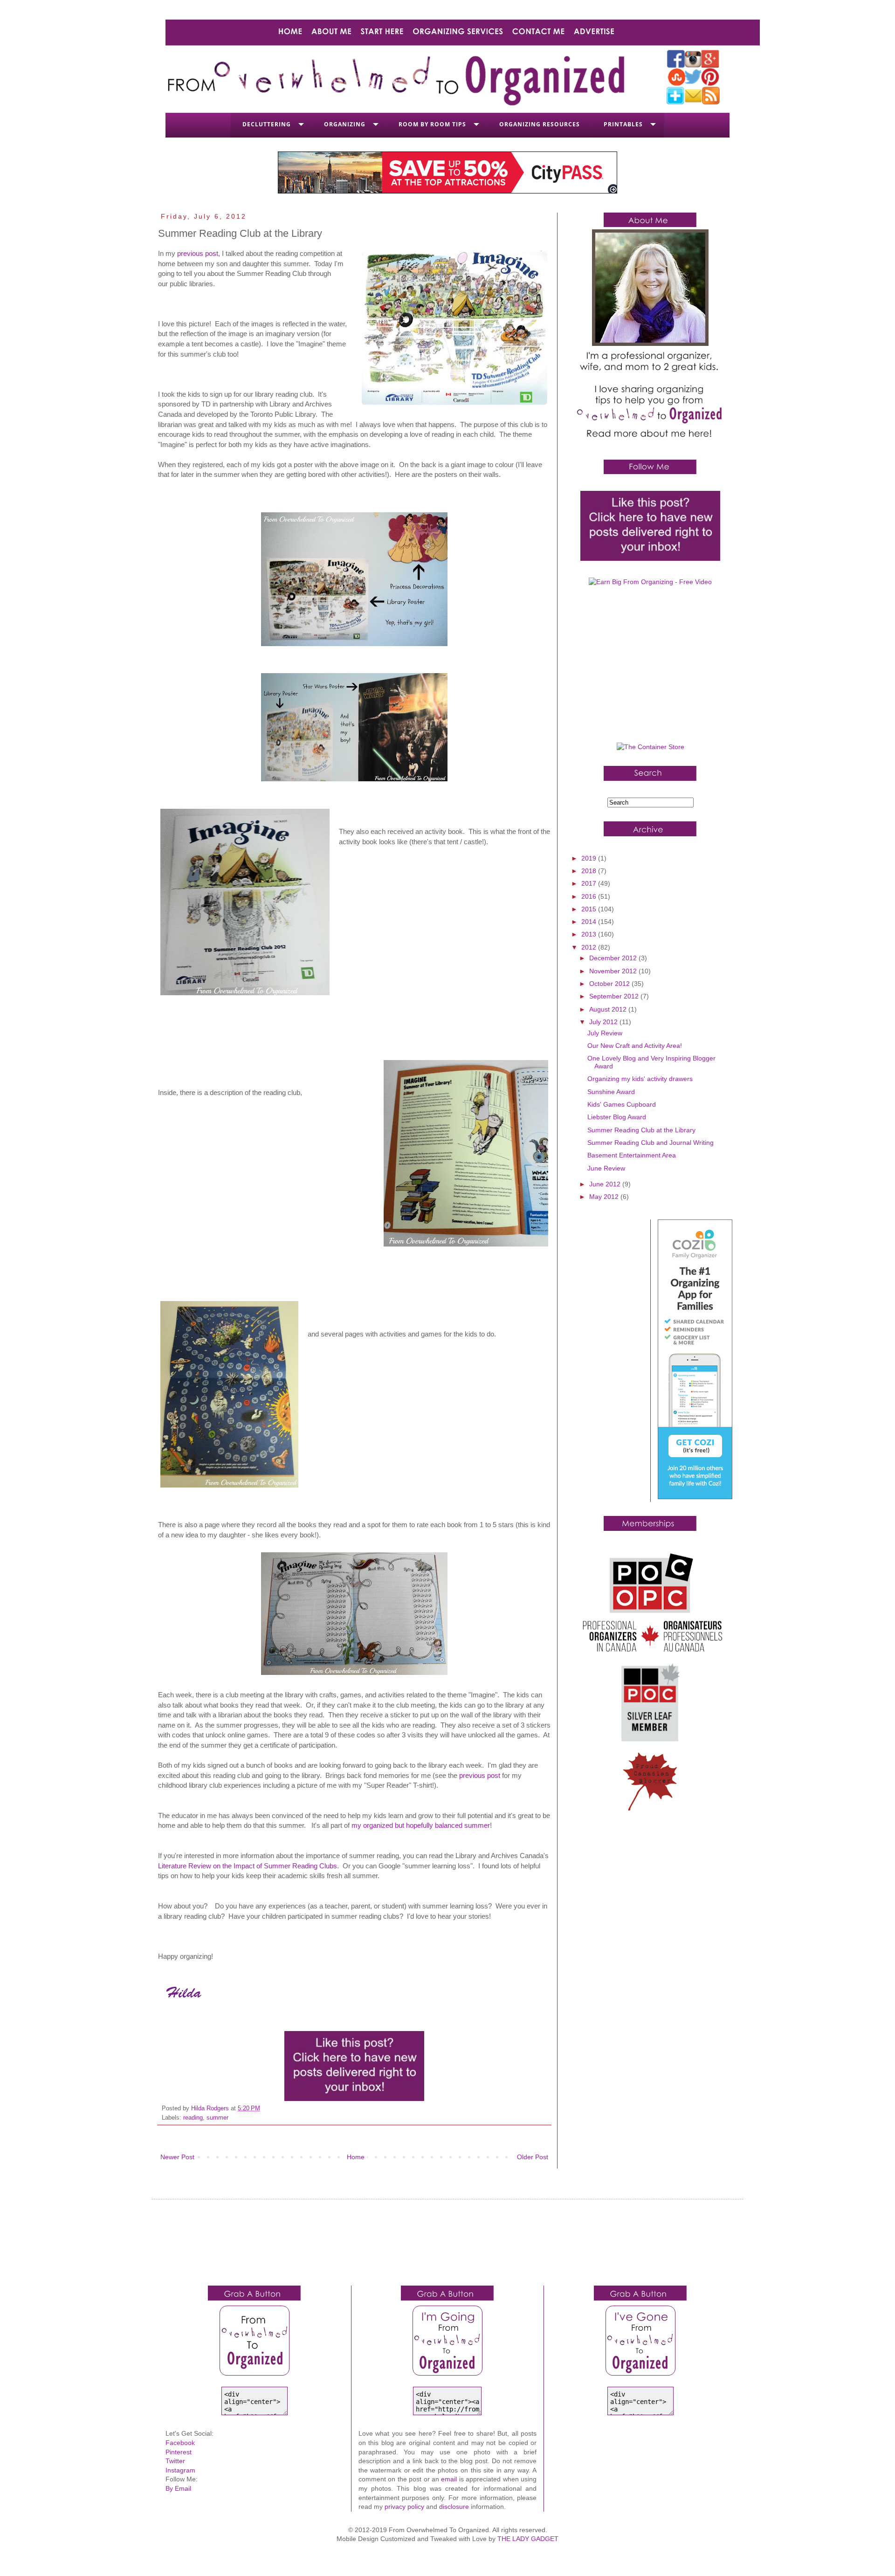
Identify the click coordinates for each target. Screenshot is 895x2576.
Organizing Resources (540, 124)
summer (217, 2118)
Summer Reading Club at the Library (641, 1130)
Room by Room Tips (432, 124)
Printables (623, 124)
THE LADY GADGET (528, 2539)
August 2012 (609, 1009)
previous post (198, 253)
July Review (605, 1033)
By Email (178, 2488)
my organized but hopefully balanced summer (421, 1825)
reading (193, 2118)
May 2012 (605, 1197)
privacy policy (404, 2507)
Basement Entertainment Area (632, 1155)
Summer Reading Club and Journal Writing (651, 1143)
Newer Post (177, 2157)
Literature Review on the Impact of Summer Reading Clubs (248, 1866)
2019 (590, 858)
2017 (590, 883)
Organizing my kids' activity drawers (640, 1079)
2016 (590, 896)
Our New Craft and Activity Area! (635, 1046)
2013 (590, 934)
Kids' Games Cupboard (622, 1104)
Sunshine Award (611, 1092)
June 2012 (606, 1184)
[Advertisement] (650, 668)
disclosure (454, 2507)
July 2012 (604, 1022)
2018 (590, 871)
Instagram (180, 2470)
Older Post (533, 2157)
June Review (606, 1168)
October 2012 (610, 984)
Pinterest (179, 2452)
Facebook (180, 2443)
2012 (590, 947)
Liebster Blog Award (617, 1117)
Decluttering (267, 124)
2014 (590, 922)
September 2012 (615, 996)
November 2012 (614, 971)
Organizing (345, 124)
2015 (590, 909)
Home (356, 2157)
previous (480, 1775)
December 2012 (614, 958)
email (449, 2479)
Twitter (175, 2461)
